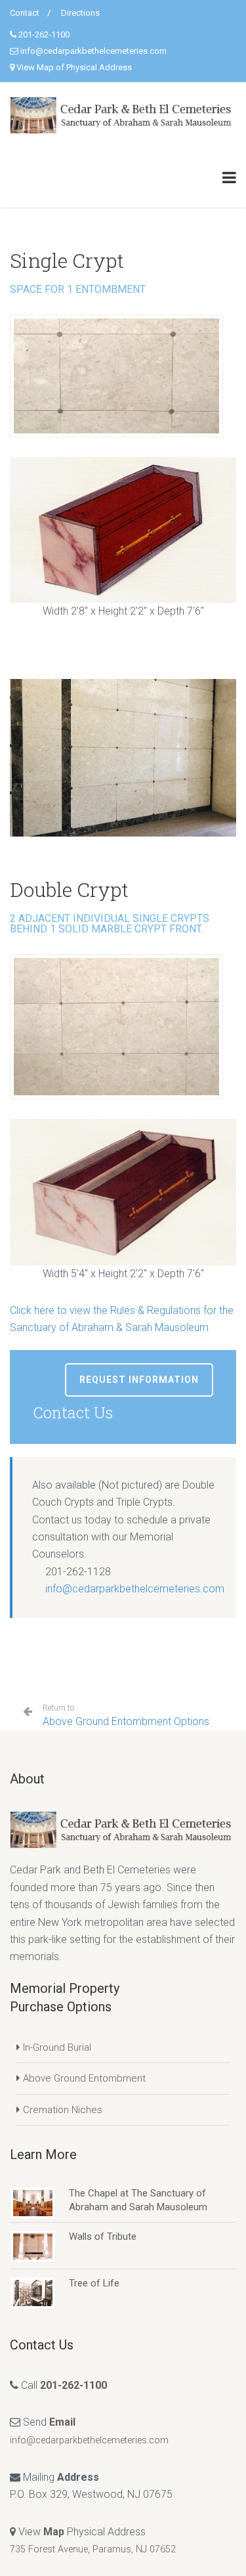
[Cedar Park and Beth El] (123, 1829)
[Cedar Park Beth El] (123, 115)
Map (54, 2532)
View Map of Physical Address (74, 67)
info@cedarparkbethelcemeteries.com (93, 51)
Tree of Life (94, 2283)
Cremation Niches (63, 2110)
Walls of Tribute (103, 2237)
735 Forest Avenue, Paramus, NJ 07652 (93, 2549)
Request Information (139, 1380)
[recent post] (33, 2202)
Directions (80, 13)
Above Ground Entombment (84, 2078)
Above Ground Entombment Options (126, 1715)
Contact (25, 13)
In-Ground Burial (57, 2047)
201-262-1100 (44, 34)
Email (62, 2422)
